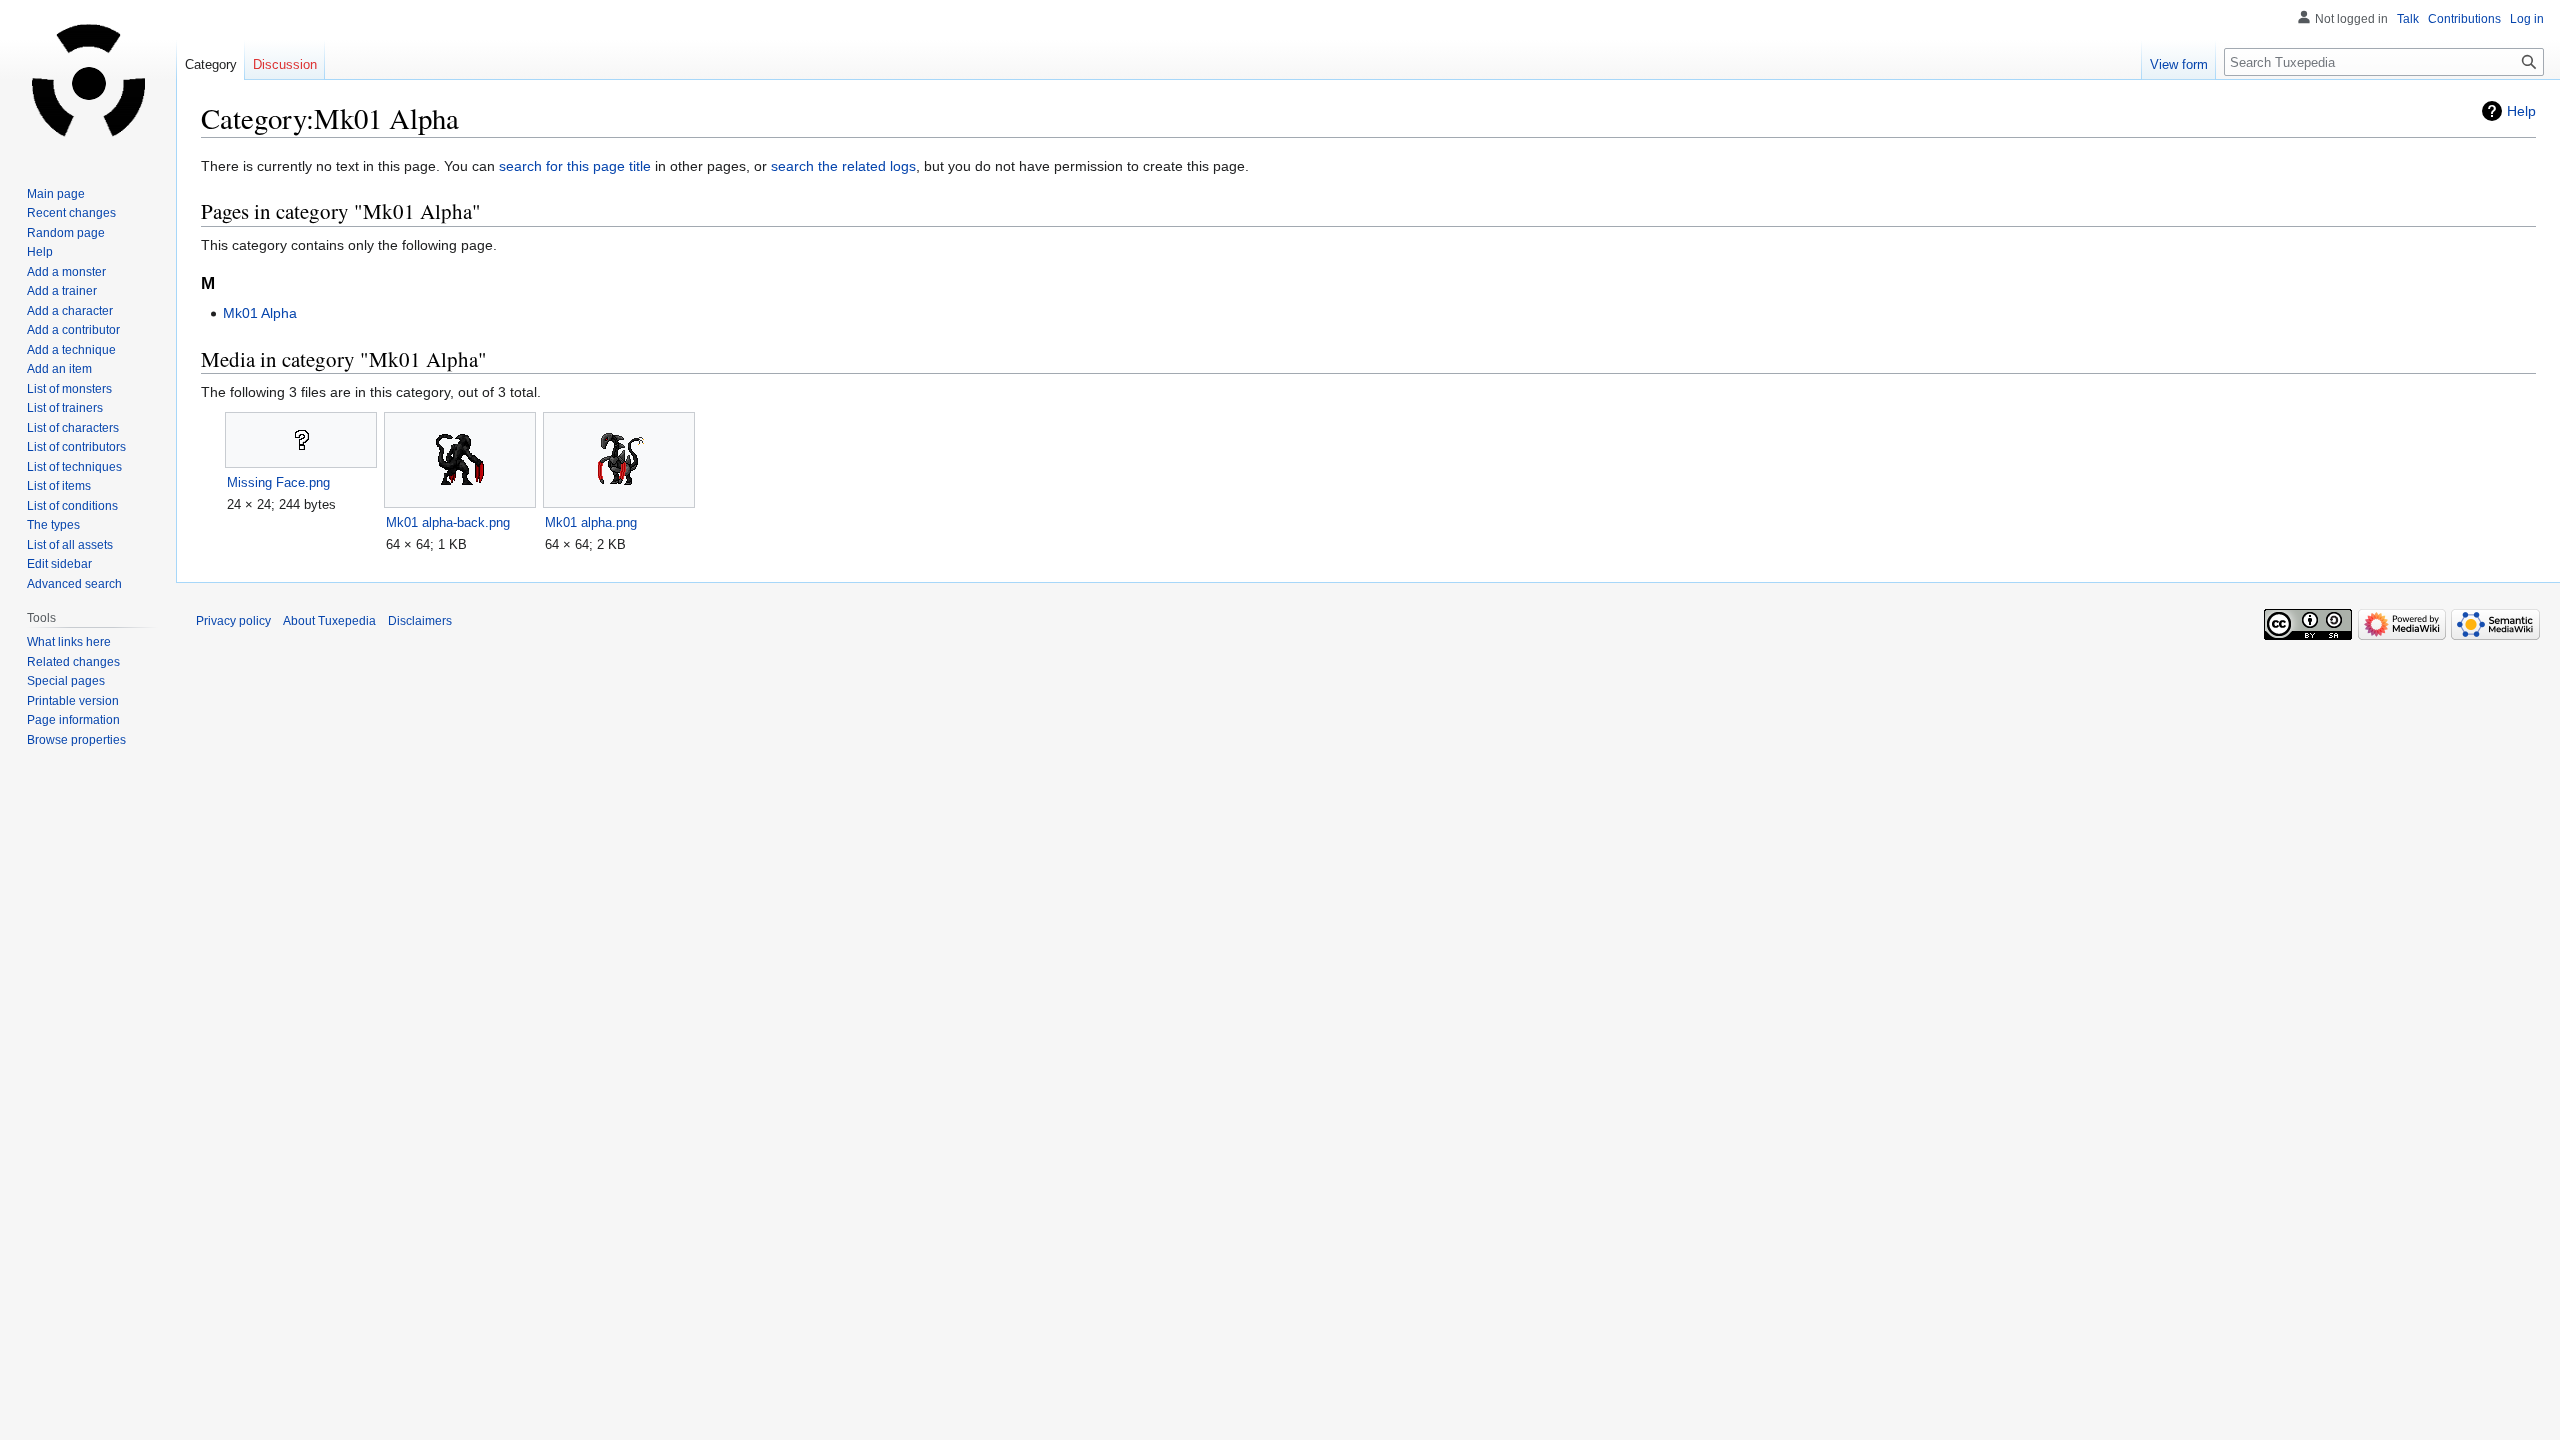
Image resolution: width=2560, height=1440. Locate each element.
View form (2179, 64)
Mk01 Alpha (260, 313)
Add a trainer (62, 291)
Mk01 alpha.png (591, 522)
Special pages (66, 681)
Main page (56, 194)
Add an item (59, 369)
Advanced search (74, 584)
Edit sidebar (59, 564)
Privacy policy (233, 621)
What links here (69, 642)
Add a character (70, 311)
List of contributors (76, 447)
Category (211, 64)
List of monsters (69, 389)
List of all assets (70, 545)
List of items (59, 486)
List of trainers (65, 408)
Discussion (285, 64)
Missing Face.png (278, 482)
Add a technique (71, 350)
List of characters (73, 428)
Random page (66, 233)
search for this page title (575, 166)
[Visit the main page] (88, 80)
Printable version (73, 701)
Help (2521, 111)
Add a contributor (73, 330)
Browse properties (76, 740)
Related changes (73, 662)
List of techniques (74, 467)
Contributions (2464, 19)
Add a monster (66, 272)
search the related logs (843, 166)
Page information (73, 720)
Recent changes (71, 213)
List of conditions (72, 506)
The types (53, 525)
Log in (2527, 19)
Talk (2408, 19)
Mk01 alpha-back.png (448, 522)
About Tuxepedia (329, 621)
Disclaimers (420, 621)
